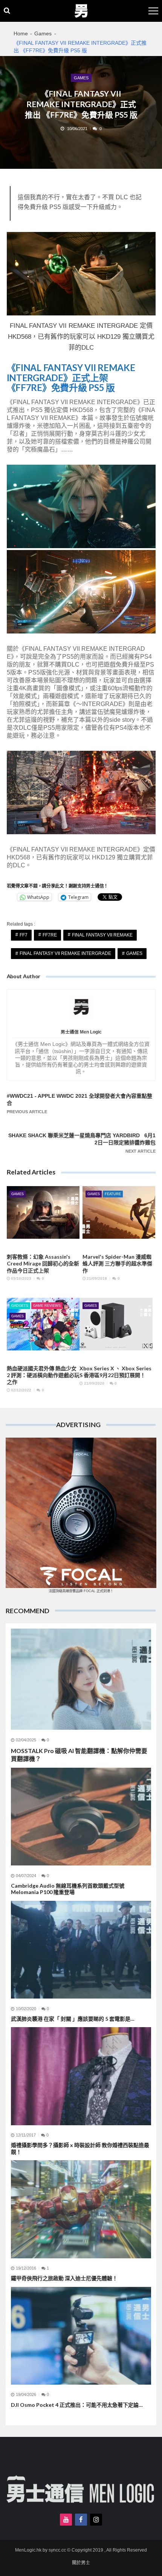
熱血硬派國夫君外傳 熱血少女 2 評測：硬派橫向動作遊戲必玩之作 (43, 1375)
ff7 (24, 935)
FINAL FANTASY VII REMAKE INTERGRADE (65, 953)
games (134, 953)
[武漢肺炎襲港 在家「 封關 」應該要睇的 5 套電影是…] (81, 1950)
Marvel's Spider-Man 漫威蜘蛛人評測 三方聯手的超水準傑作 (117, 1263)
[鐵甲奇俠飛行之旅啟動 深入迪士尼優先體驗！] (81, 2209)
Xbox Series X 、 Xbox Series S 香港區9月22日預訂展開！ (115, 1372)
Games (81, 78)
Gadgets (20, 1306)
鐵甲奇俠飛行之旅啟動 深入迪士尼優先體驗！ (64, 2278)
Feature (113, 1194)
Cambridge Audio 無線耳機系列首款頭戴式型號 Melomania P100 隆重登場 (68, 1889)
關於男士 (81, 2563)
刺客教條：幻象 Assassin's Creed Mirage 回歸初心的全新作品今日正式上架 (43, 1263)
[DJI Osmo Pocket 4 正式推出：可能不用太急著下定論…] (81, 2336)
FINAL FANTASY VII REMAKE (102, 935)
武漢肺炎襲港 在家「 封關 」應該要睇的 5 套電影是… (73, 2019)
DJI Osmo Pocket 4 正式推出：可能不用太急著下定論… (77, 2405)
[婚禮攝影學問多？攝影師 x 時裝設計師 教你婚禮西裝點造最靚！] (81, 2076)
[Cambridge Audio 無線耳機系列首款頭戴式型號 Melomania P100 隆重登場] (81, 1817)
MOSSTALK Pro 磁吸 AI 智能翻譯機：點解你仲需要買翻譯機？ (79, 1755)
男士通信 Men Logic (81, 1032)
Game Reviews (47, 1306)
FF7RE (50, 935)
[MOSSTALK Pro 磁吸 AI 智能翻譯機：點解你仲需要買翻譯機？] (81, 1679)
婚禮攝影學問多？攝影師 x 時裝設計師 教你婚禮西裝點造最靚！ (80, 2148)
